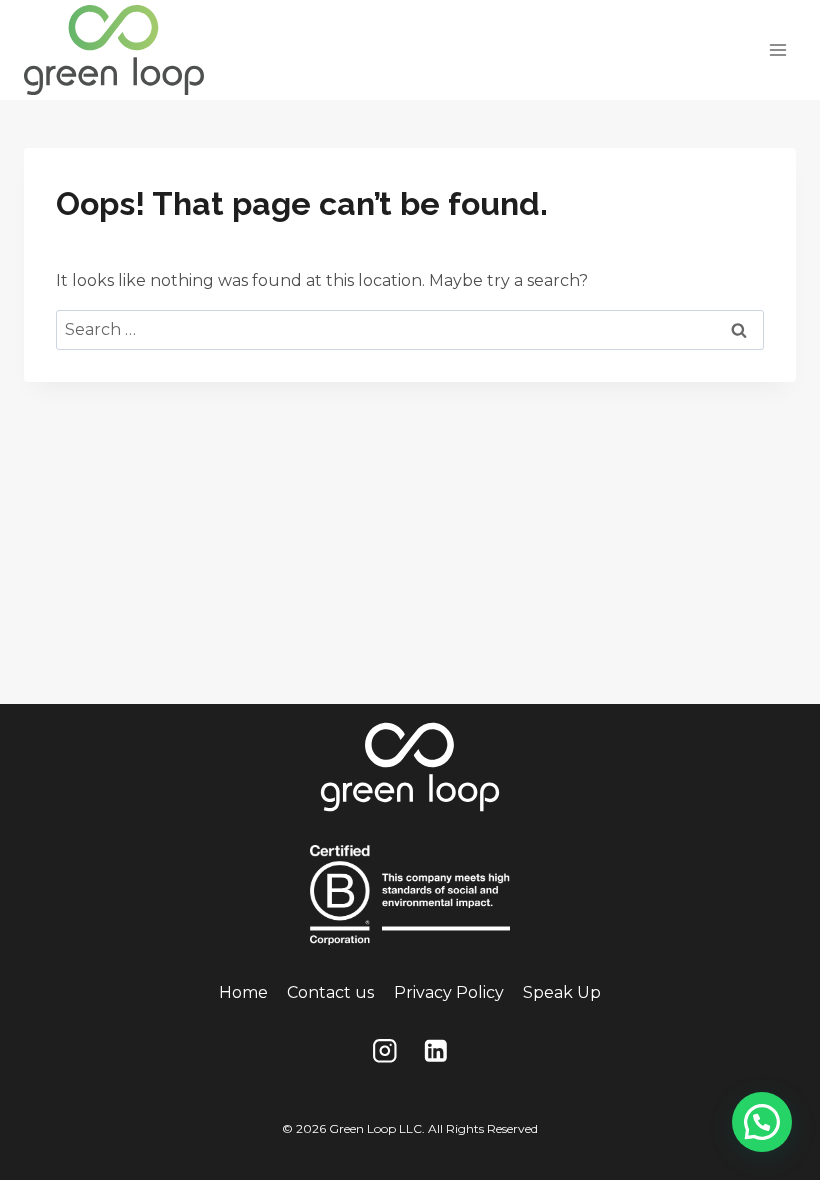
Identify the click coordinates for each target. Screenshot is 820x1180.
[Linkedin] (435, 1051)
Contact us (330, 992)
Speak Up (562, 992)
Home (243, 992)
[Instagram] (384, 1051)
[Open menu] (777, 49)
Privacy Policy (449, 992)
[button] (762, 1122)
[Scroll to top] (761, 1089)
